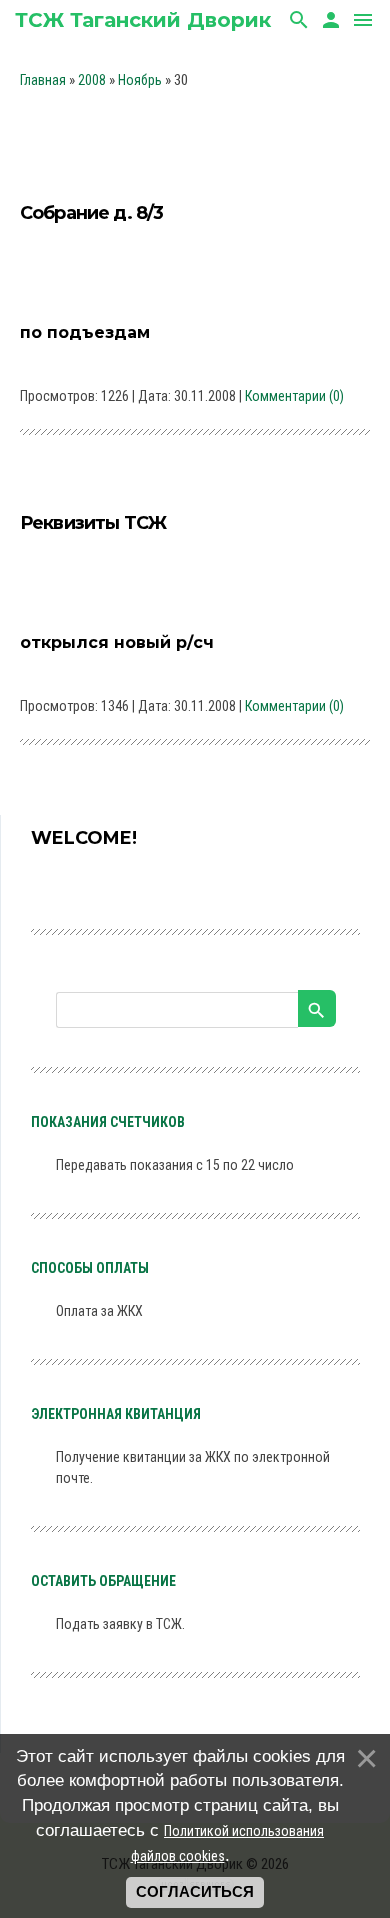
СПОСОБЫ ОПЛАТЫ (90, 1268)
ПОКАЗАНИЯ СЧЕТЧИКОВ (108, 1122)
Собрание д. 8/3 (91, 213)
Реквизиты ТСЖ (93, 523)
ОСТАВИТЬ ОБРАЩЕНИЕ (103, 1581)
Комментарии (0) (294, 396)
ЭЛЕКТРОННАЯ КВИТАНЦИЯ (116, 1414)
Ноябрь (140, 80)
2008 (92, 80)
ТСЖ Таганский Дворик (143, 20)
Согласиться (195, 1892)
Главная (43, 80)
